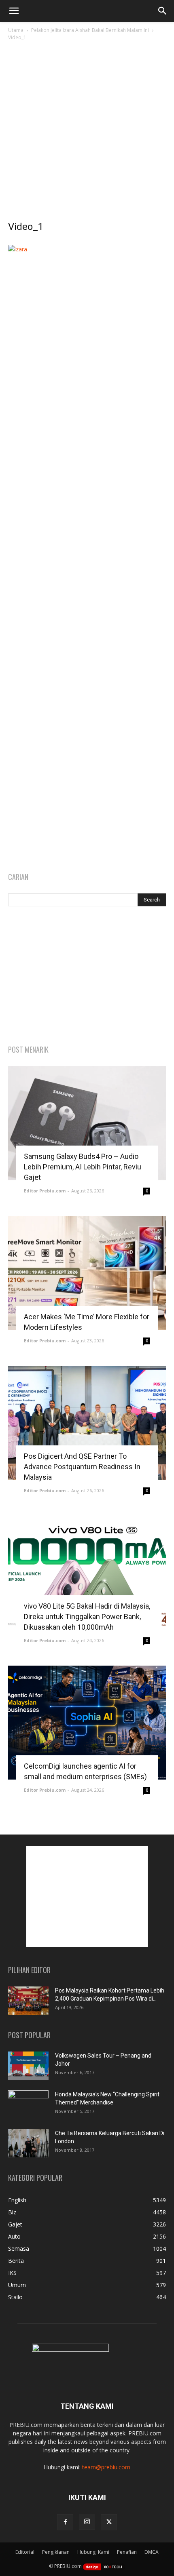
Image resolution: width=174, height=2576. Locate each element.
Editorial (25, 2552)
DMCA (152, 2552)
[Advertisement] (87, 133)
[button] (14, 11)
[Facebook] (65, 2522)
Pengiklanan (56, 2552)
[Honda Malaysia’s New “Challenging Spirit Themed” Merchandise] (28, 2104)
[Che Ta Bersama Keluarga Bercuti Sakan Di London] (28, 2143)
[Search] (163, 11)
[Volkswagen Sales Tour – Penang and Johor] (28, 2066)
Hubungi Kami (93, 2552)
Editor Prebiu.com (45, 1191)
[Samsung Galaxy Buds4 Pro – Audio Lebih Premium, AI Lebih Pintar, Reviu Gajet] (87, 1123)
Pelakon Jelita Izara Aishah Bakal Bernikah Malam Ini (90, 30)
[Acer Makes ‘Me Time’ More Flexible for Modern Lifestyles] (87, 1273)
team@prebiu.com (106, 2467)
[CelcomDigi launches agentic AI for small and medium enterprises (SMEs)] (87, 1723)
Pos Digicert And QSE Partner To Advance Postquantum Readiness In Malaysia (82, 1467)
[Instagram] (87, 2522)
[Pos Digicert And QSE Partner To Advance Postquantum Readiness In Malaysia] (87, 1423)
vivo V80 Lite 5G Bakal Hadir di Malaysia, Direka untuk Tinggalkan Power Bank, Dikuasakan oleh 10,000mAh (87, 1617)
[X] (109, 2522)
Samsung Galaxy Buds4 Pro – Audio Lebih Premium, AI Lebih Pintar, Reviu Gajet (83, 1167)
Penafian (127, 2552)
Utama (16, 30)
